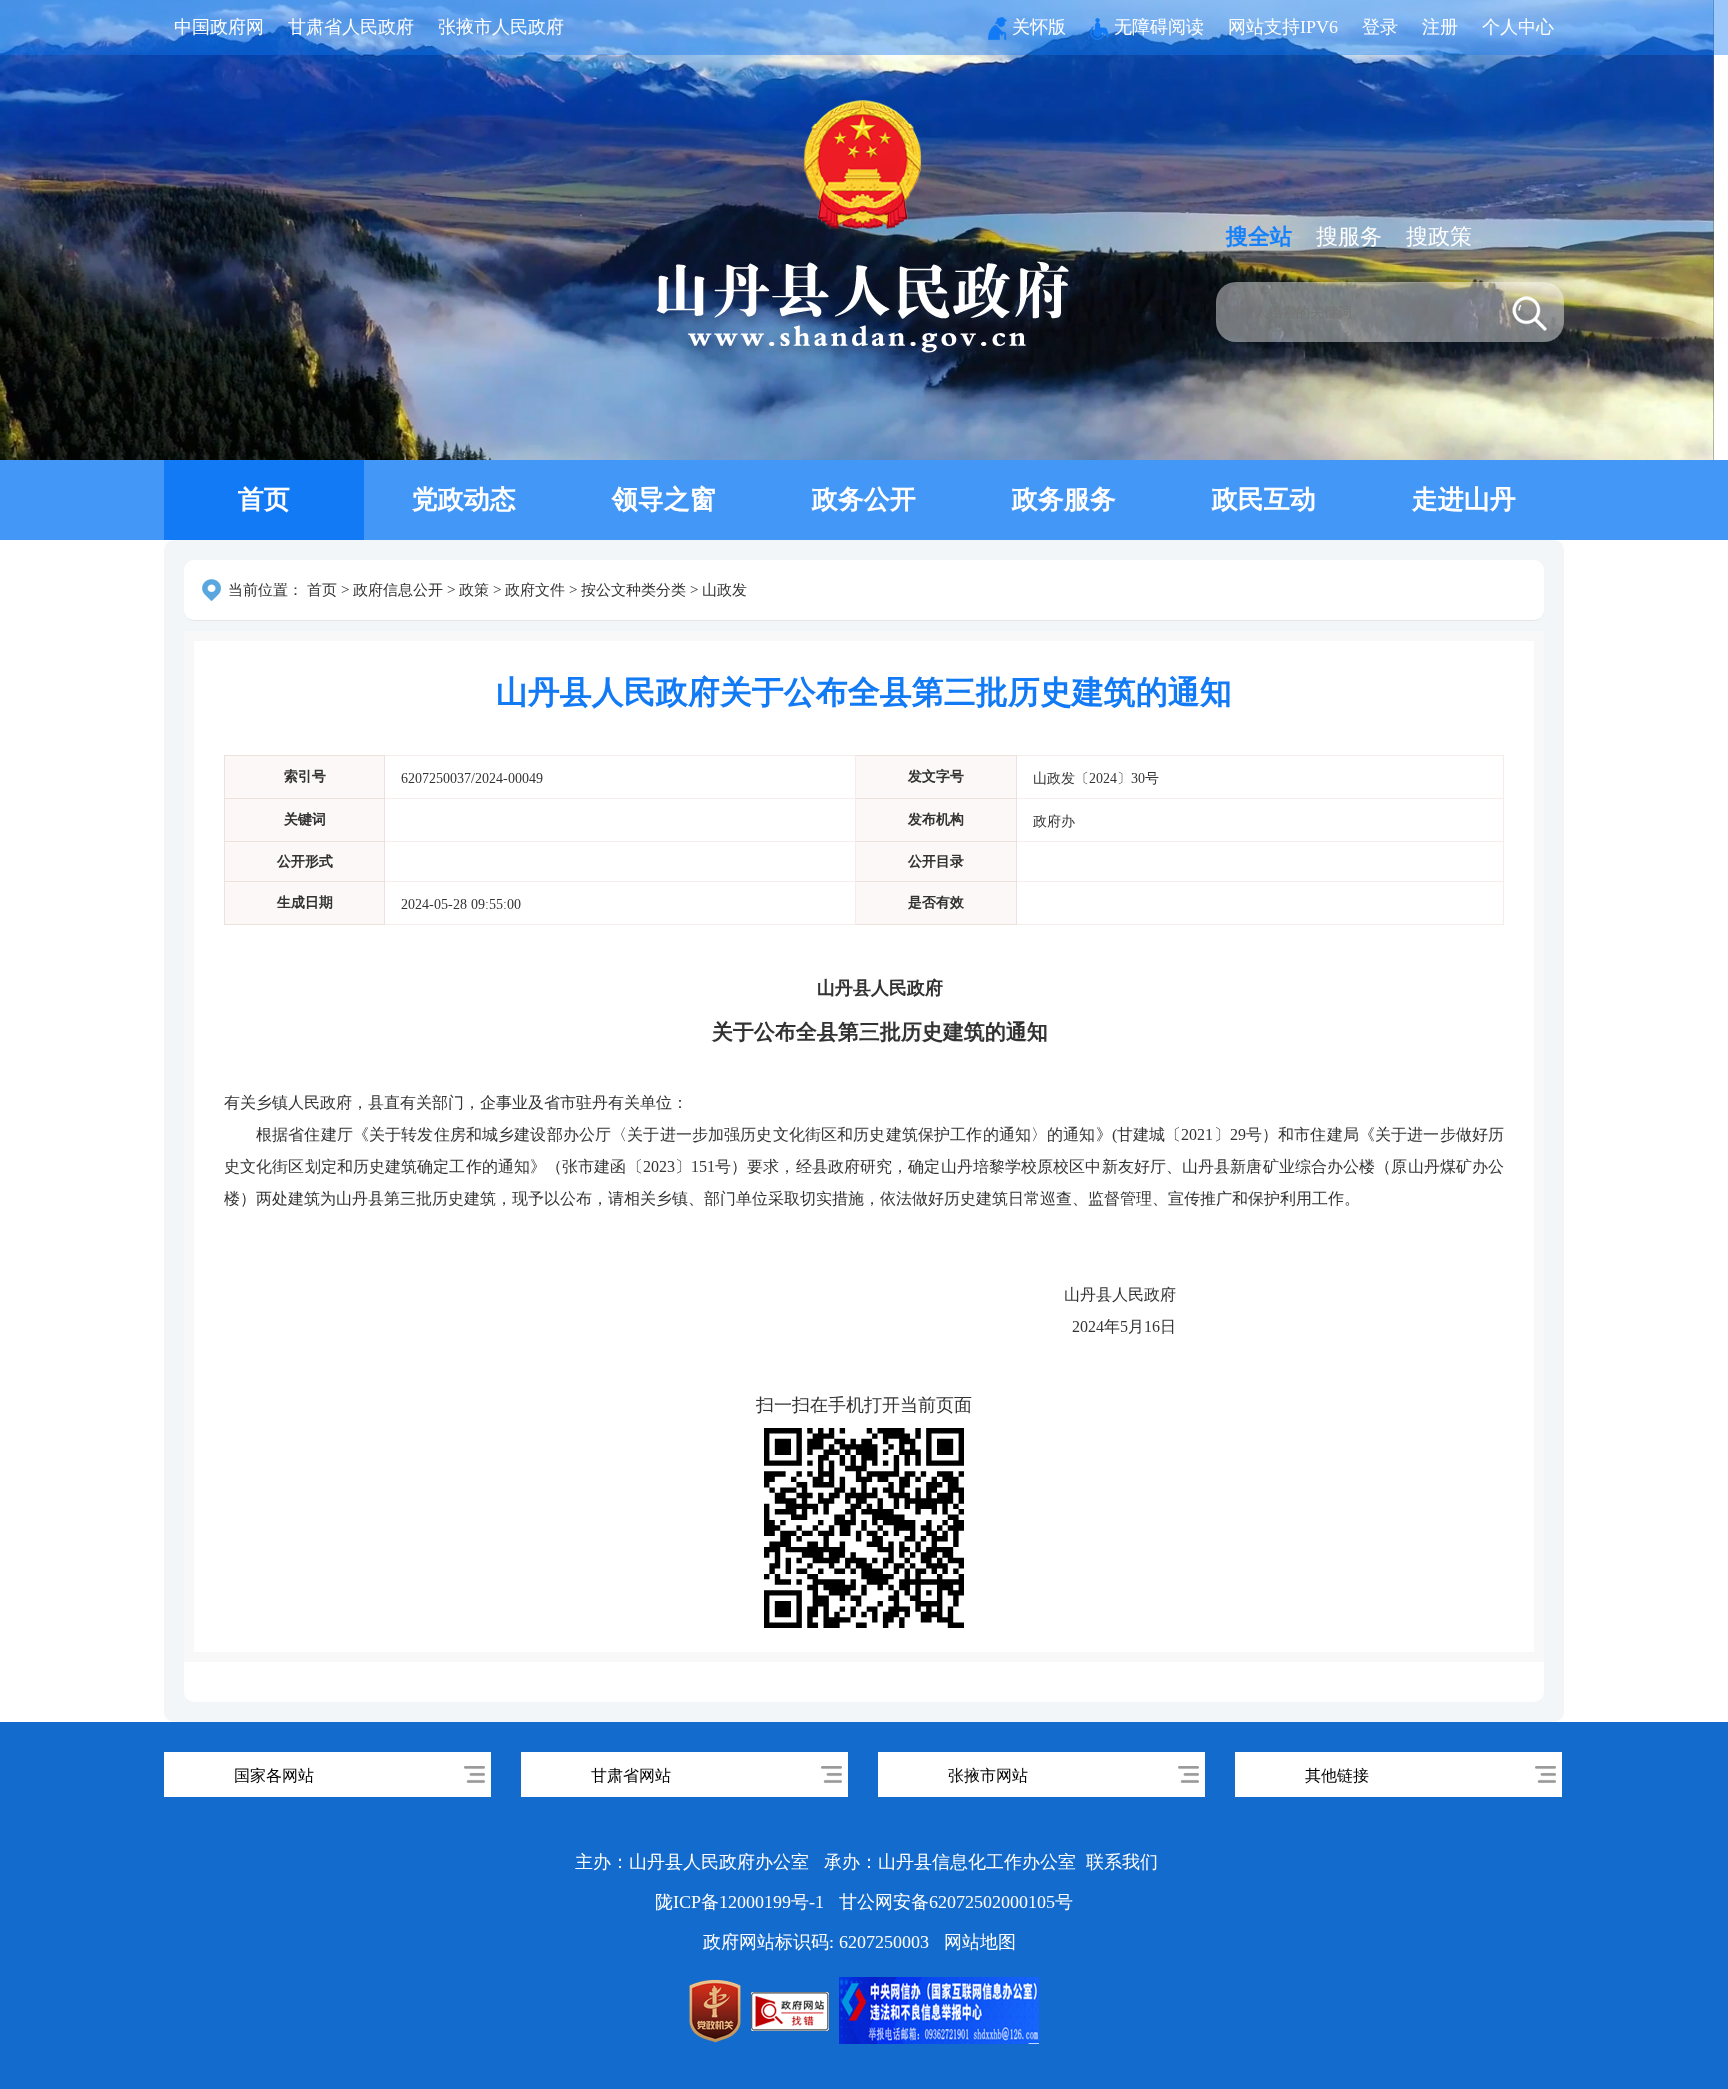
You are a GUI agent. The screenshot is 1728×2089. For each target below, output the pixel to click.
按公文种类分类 (633, 590)
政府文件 (535, 590)
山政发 (724, 590)
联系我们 (1122, 1862)
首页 (264, 499)
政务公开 (864, 499)
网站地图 (980, 1942)
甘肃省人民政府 (351, 27)
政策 (474, 590)
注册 (1440, 27)
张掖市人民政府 (501, 27)
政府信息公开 (398, 590)
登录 (1380, 27)
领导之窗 (664, 499)
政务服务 (1064, 499)
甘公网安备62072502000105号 (956, 1902)
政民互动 (1264, 499)
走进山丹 (1464, 499)
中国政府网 (219, 27)
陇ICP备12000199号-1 (742, 1902)
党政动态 (464, 499)
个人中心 (1518, 27)
